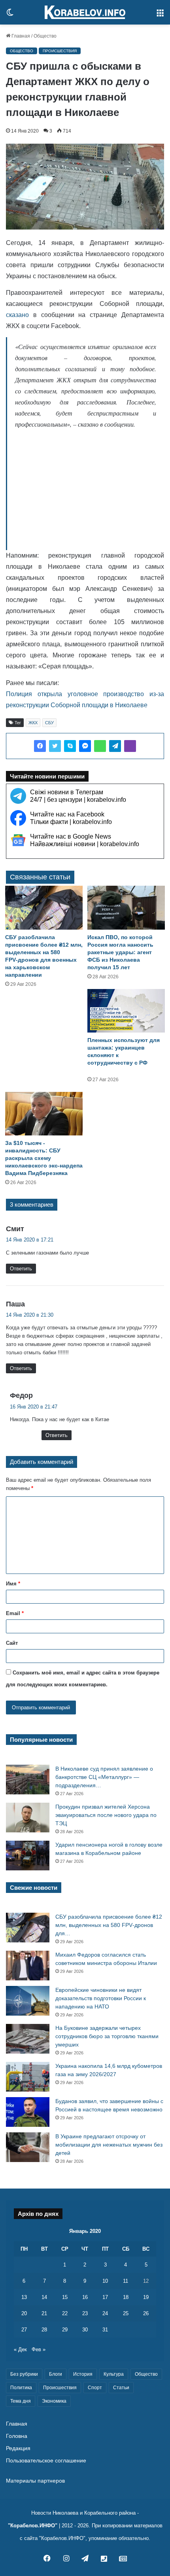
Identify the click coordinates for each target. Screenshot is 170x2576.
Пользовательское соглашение (46, 2461)
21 (44, 2313)
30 (85, 2330)
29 (65, 2330)
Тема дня (21, 2401)
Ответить (21, 1269)
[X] (55, 746)
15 (65, 2297)
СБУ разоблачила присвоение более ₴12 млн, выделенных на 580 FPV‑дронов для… (109, 1925)
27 (24, 2330)
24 (105, 2313)
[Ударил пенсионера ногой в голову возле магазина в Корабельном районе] (28, 1856)
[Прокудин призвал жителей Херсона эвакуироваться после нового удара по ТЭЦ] (28, 1818)
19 (146, 2297)
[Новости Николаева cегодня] (85, 12)
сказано (17, 315)
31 (105, 2330)
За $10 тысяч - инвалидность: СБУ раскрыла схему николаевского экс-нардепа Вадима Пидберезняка (44, 1158)
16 (85, 2297)
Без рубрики (24, 2374)
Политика (21, 2388)
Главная (20, 36)
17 (105, 2297)
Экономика (54, 2401)
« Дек (20, 2349)
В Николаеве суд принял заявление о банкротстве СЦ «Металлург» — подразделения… (104, 1777)
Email (15, 1613)
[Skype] (70, 746)
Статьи (121, 2388)
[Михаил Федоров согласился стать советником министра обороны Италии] (28, 1966)
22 (65, 2313)
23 (85, 2313)
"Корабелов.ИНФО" (33, 2526)
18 (126, 2297)
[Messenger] (85, 746)
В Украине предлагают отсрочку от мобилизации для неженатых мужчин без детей (109, 2145)
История (83, 2374)
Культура (114, 2374)
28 (44, 2330)
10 (105, 2281)
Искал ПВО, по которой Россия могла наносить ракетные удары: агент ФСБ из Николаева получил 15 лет (120, 952)
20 (24, 2313)
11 (126, 2281)
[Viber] (130, 746)
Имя (13, 1584)
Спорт (95, 2388)
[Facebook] (40, 746)
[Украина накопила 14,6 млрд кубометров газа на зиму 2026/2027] (28, 2077)
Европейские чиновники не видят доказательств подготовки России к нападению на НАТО (101, 1998)
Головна (17, 2436)
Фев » (39, 2349)
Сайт (12, 1643)
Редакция (18, 2448)
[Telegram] (115, 746)
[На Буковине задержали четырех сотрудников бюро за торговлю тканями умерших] (28, 2039)
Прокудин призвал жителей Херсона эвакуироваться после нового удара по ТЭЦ (106, 1815)
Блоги (56, 2374)
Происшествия (60, 51)
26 (146, 2313)
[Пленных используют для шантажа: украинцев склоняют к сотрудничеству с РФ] (126, 1011)
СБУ (49, 723)
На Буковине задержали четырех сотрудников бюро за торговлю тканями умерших (107, 2036)
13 (24, 2297)
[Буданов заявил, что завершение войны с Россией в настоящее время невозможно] (28, 2112)
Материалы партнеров (35, 2481)
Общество (45, 36)
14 (44, 2297)
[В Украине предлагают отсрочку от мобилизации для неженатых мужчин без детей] (28, 2147)
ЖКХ (33, 723)
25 (126, 2313)
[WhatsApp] (100, 746)
